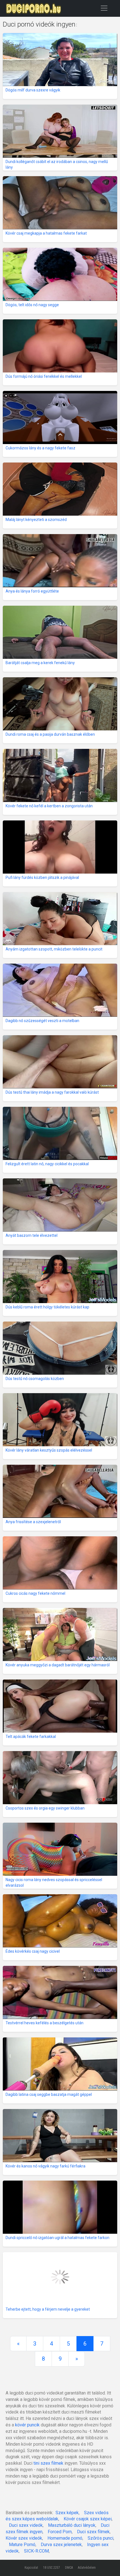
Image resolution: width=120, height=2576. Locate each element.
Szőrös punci (100, 2538)
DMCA (69, 2568)
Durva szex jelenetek (61, 2545)
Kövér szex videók (24, 2538)
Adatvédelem (87, 2568)
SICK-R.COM (36, 2551)
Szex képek (67, 2513)
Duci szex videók (26, 2525)
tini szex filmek (48, 2463)
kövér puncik (27, 2425)
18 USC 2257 (51, 2568)
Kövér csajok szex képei (88, 2519)
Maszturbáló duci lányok (72, 2525)
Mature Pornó (22, 2545)
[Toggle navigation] (104, 8)
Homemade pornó (65, 2538)
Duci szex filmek (93, 2532)
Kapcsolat (31, 2568)
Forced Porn (60, 2532)
